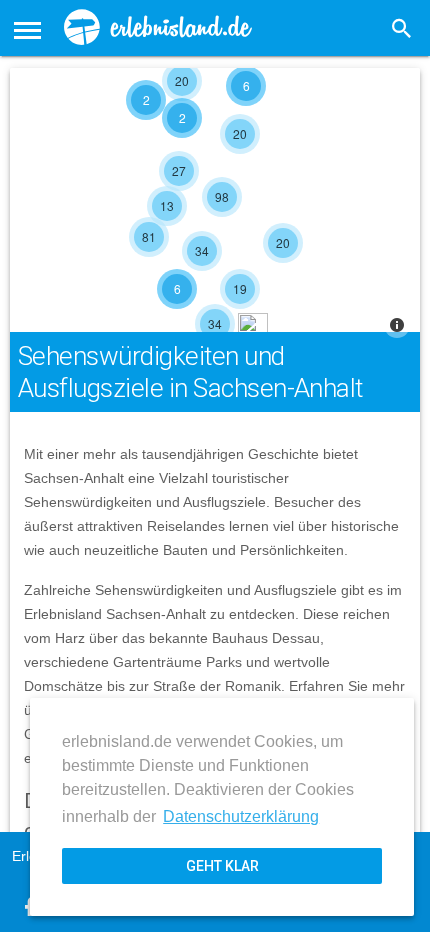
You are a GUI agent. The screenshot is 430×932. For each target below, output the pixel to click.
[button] (28, 28)
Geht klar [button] (222, 866)
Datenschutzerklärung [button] (241, 816)
